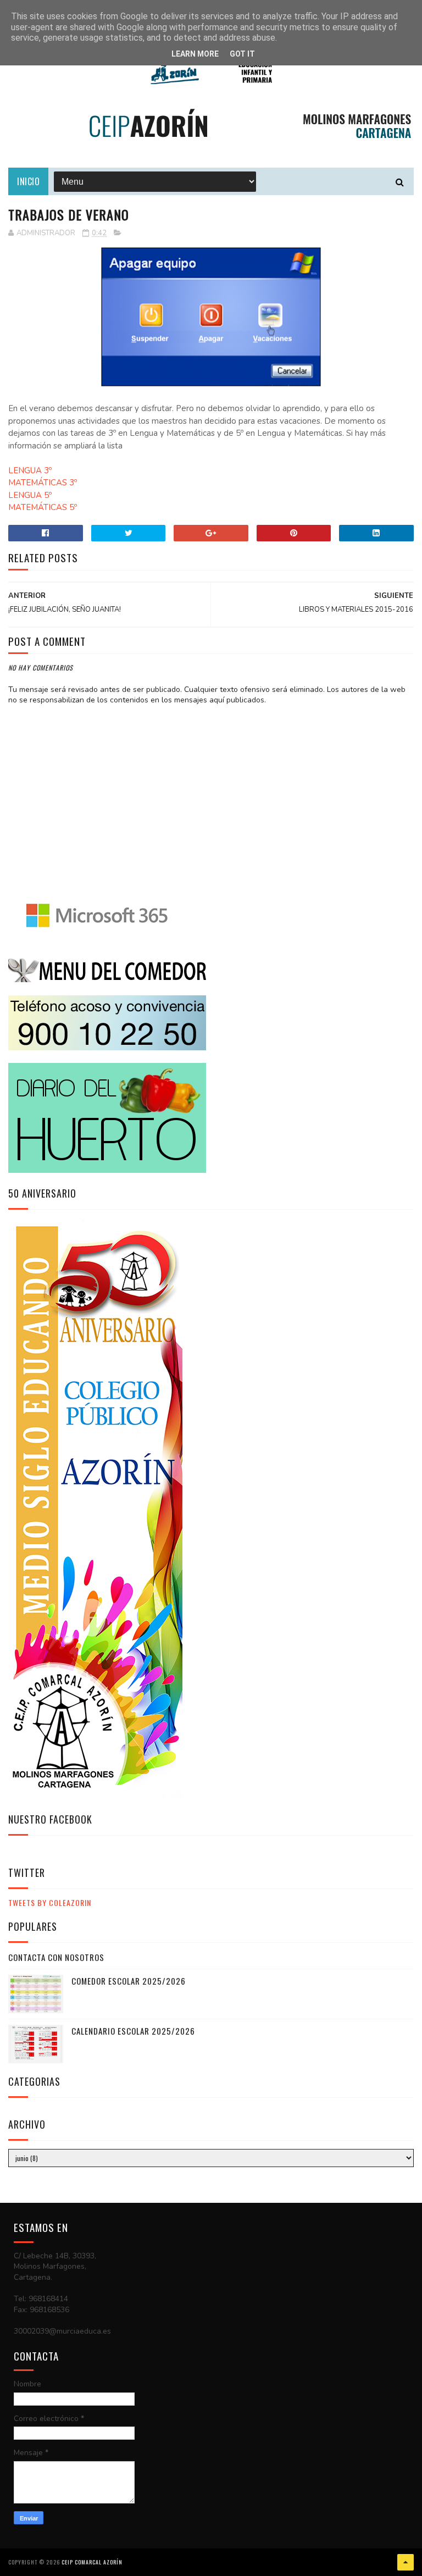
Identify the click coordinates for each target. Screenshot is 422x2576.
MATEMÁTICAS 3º (43, 483)
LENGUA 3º (30, 470)
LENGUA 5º (30, 495)
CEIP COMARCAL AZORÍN (92, 2562)
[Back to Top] (406, 2562)
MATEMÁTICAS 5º (43, 507)
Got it (242, 54)
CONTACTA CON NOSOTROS (56, 1957)
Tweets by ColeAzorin (50, 1902)
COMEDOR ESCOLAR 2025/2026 (129, 1981)
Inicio (28, 181)
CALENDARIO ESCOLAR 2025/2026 (133, 2031)
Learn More (195, 54)
